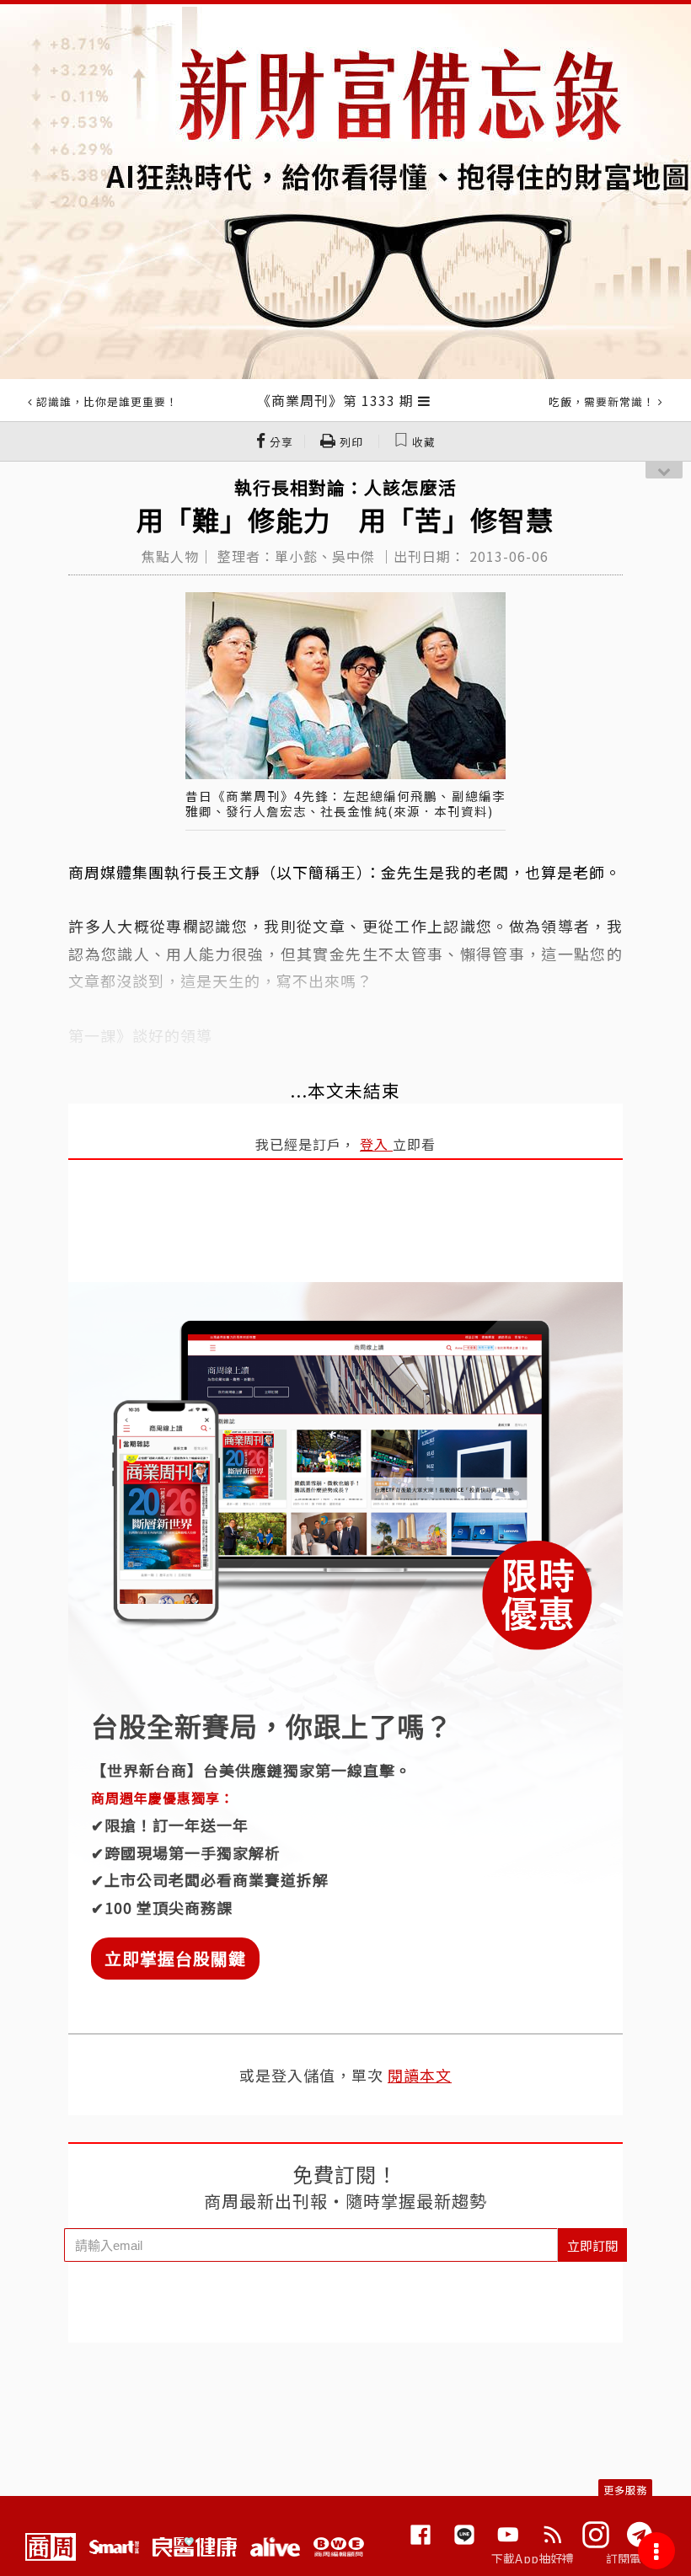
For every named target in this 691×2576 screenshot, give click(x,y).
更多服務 (625, 2490)
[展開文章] (424, 400)
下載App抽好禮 (533, 2558)
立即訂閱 (592, 2245)
